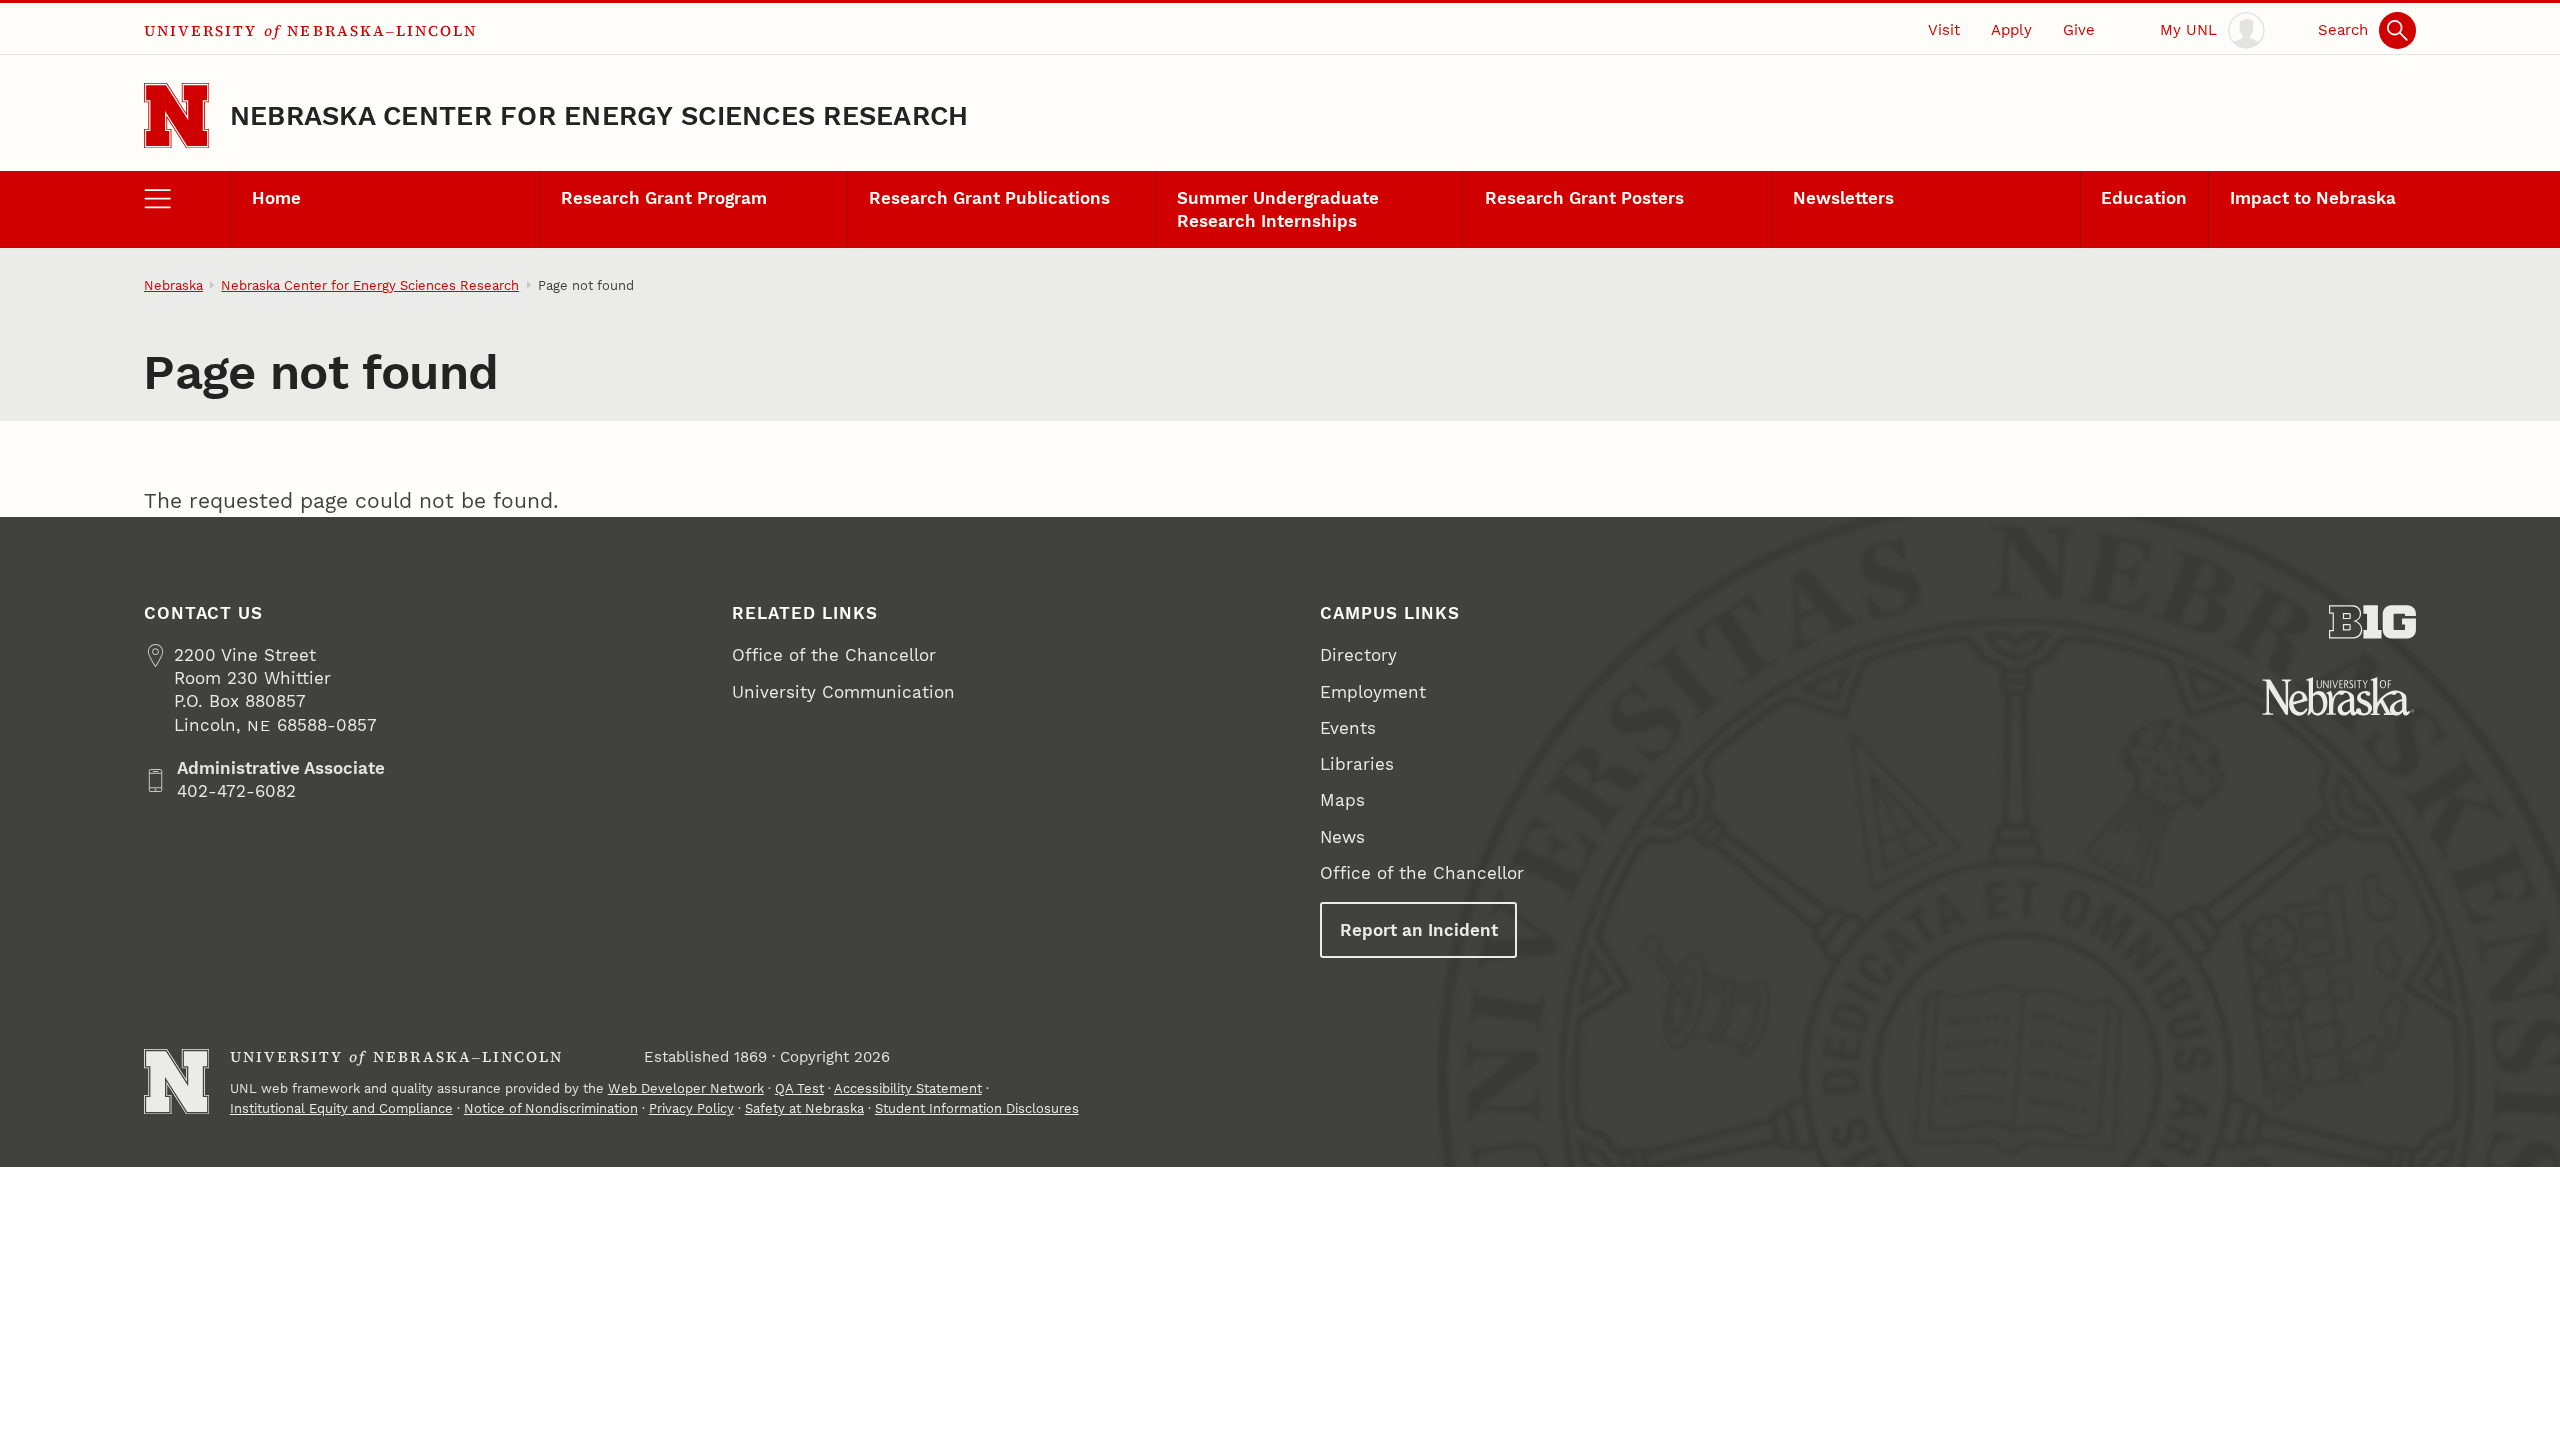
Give (2079, 30)
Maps (1342, 800)
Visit (1944, 30)
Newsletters (1843, 198)
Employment (1373, 692)
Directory (1358, 655)
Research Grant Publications (989, 198)
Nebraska (173, 285)
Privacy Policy (691, 1108)
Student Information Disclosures (977, 1108)
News (1342, 837)
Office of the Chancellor (834, 655)
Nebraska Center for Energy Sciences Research (599, 115)
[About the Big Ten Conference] (2372, 622)
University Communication (843, 692)
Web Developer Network (686, 1088)
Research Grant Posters (1584, 198)
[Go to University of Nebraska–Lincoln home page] (176, 115)
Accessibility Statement (908, 1088)
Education (2144, 198)
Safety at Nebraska (804, 1108)
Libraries (1357, 764)
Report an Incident (1419, 930)
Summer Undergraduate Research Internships (1278, 209)
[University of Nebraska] (2338, 696)
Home (276, 198)
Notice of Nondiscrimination (551, 1108)
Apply (2011, 30)
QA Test (799, 1088)
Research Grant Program (664, 198)
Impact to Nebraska (2313, 198)
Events (1348, 728)
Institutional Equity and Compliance (341, 1108)
